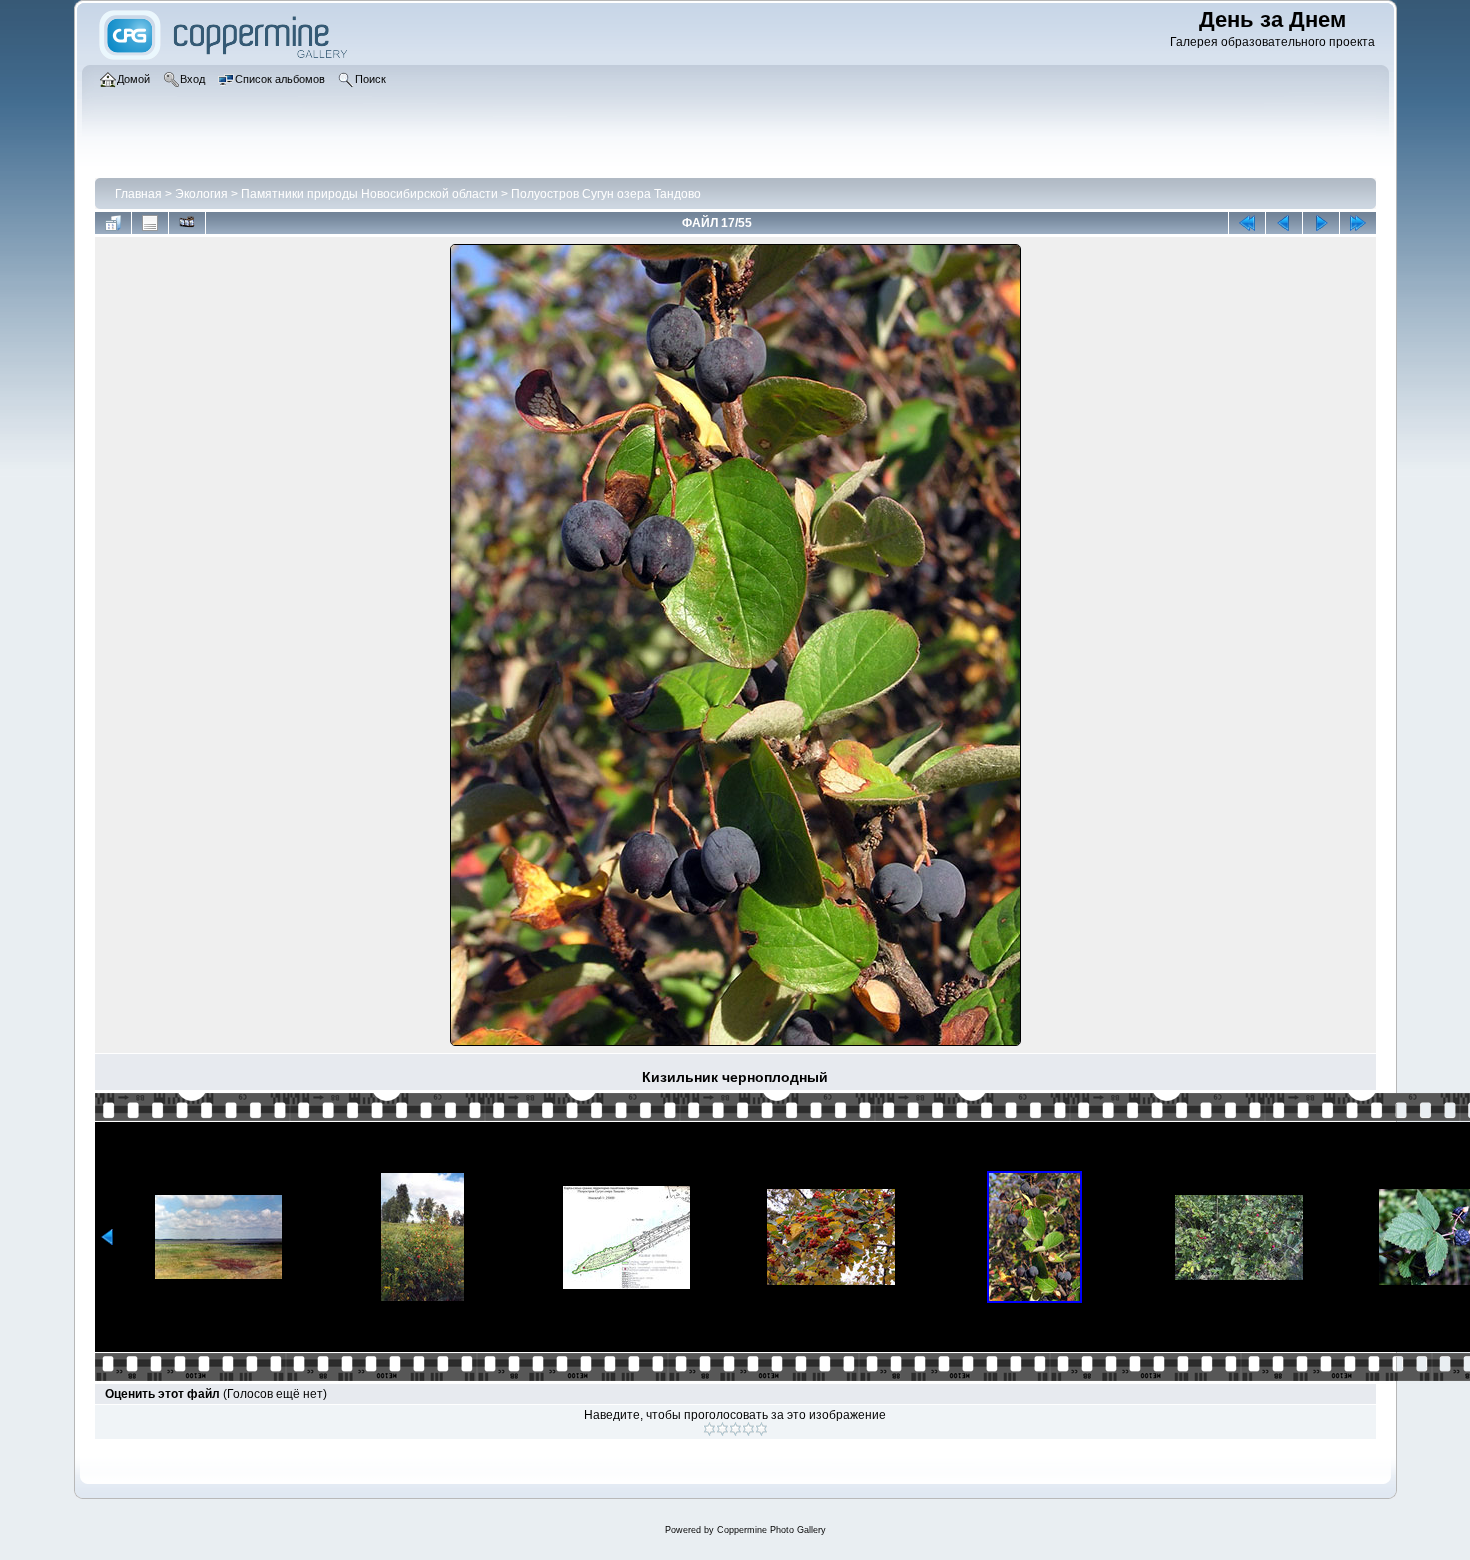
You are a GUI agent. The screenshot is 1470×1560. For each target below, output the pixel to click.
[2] (722, 1429)
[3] (735, 1429)
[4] (748, 1429)
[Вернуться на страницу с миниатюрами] (113, 223)
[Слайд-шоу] (187, 223)
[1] (709, 1429)
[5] (761, 1429)
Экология (201, 194)
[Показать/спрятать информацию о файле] (150, 223)
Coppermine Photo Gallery (771, 1530)
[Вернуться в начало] (1247, 223)
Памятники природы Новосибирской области (369, 194)
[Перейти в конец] (1358, 223)
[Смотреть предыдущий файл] (1284, 223)
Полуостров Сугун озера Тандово (606, 194)
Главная (138, 194)
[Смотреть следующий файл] (1321, 223)
